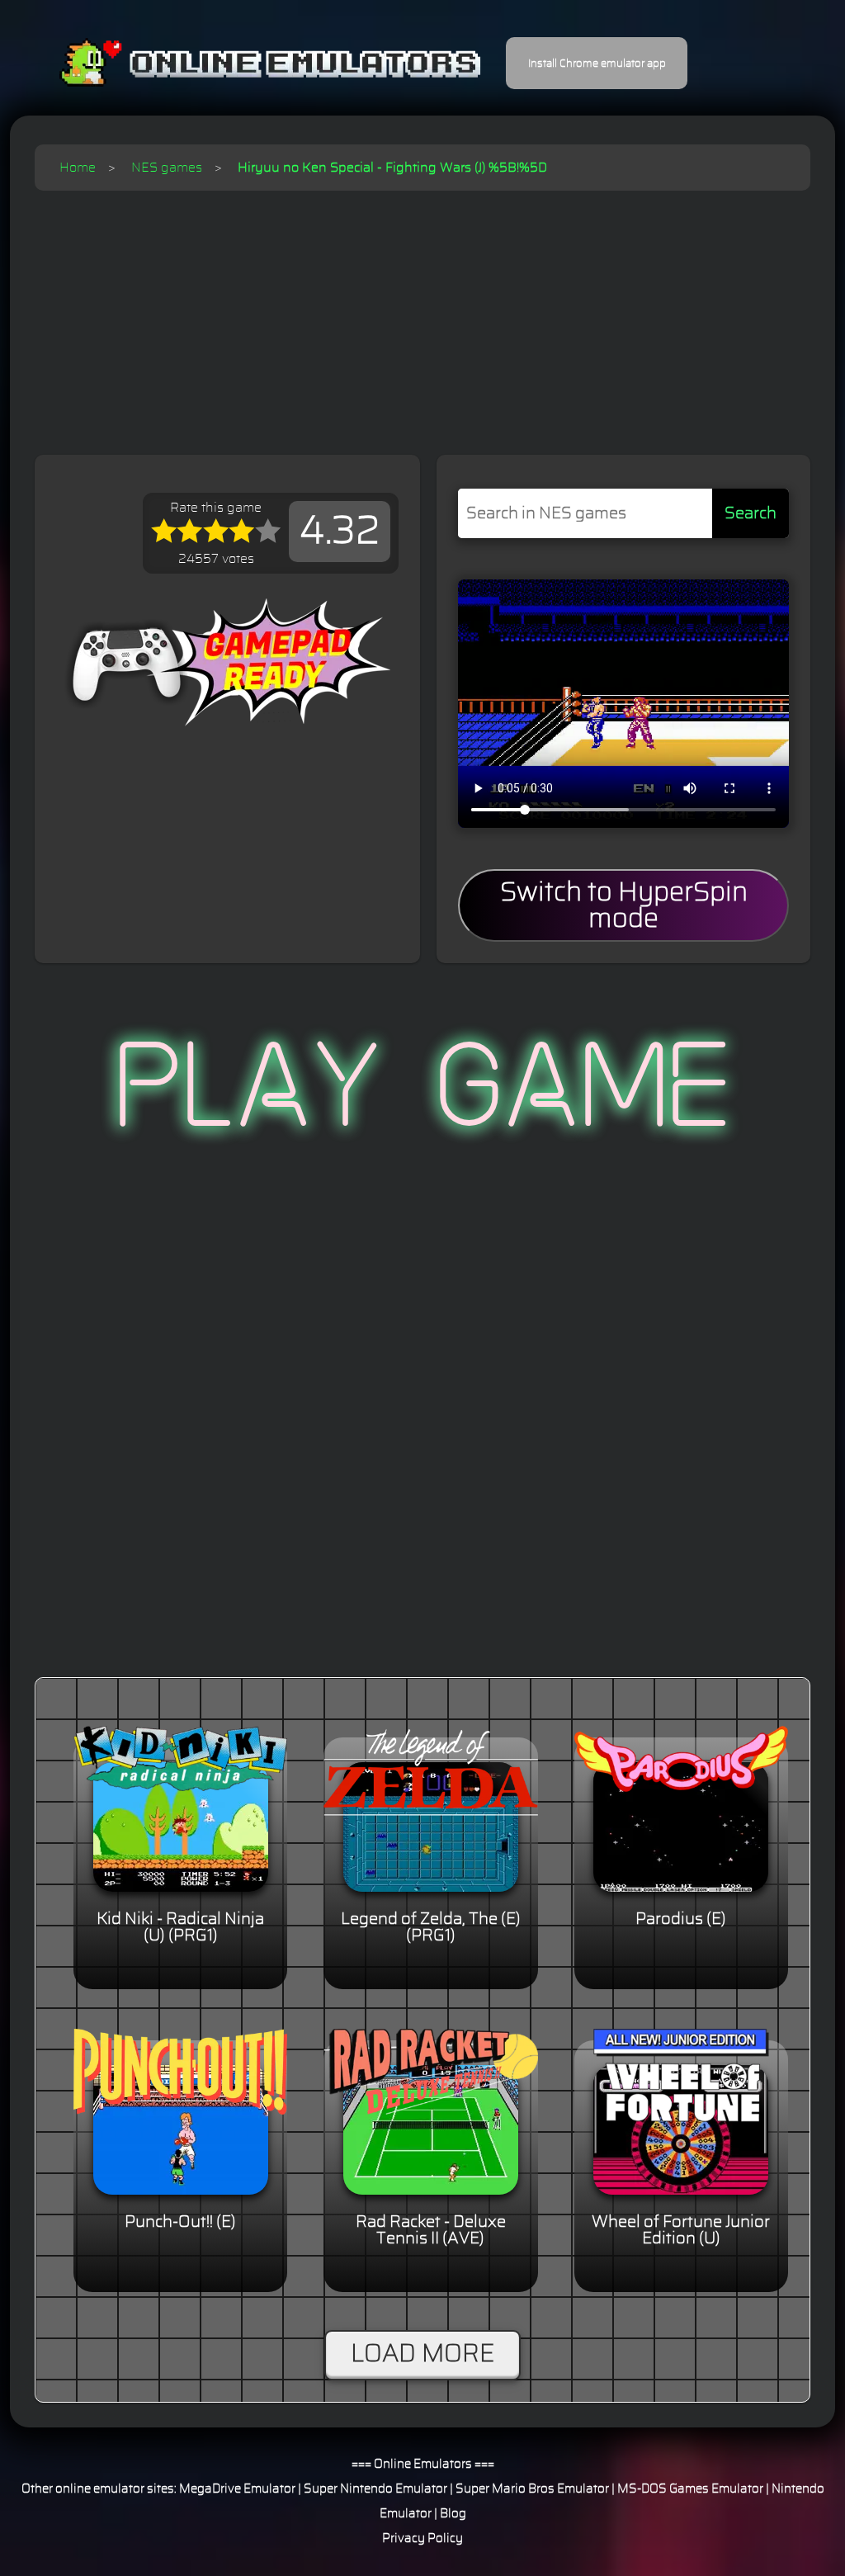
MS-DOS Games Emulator (690, 2489)
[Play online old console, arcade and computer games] (245, 63)
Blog (453, 2514)
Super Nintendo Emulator (375, 2489)
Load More (422, 2354)
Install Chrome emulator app (597, 64)
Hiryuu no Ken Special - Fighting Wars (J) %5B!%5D (392, 168)
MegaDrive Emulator (237, 2489)
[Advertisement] (422, 314)
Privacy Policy (422, 2538)
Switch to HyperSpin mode (624, 905)
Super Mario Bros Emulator (532, 2489)
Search (751, 513)
